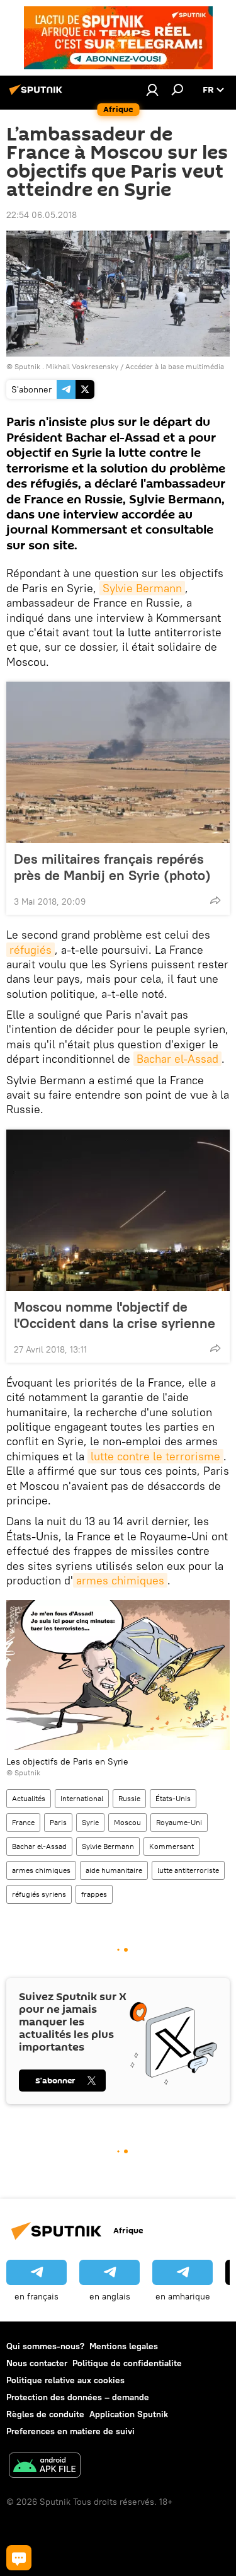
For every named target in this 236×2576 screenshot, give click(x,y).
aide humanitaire (114, 1870)
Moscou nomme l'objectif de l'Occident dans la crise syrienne (115, 1315)
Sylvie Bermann (142, 588)
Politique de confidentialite (127, 2363)
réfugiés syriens (39, 1894)
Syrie (90, 1822)
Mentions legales (124, 2346)
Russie (129, 1798)
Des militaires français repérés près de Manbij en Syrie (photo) (112, 867)
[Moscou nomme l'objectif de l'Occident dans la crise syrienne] (118, 1210)
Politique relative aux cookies (65, 2380)
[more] (215, 900)
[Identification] (152, 89)
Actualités (29, 1798)
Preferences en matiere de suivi (70, 2431)
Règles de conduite (45, 2414)
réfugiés (31, 950)
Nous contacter (37, 2363)
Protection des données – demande (78, 2397)
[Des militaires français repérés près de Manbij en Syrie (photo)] (118, 762)
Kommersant (171, 1846)
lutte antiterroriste (188, 1870)
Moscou (127, 1822)
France (23, 1822)
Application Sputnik (129, 2414)
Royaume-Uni (179, 1822)
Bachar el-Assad (177, 1059)
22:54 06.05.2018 (42, 215)
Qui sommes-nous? (45, 2346)
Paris (58, 1822)
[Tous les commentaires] (19, 2558)
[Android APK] (45, 2467)
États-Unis (173, 1798)
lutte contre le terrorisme (155, 1456)
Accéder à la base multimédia (175, 366)
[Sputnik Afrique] (38, 94)
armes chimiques (120, 1580)
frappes (94, 1894)
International (82, 1798)
